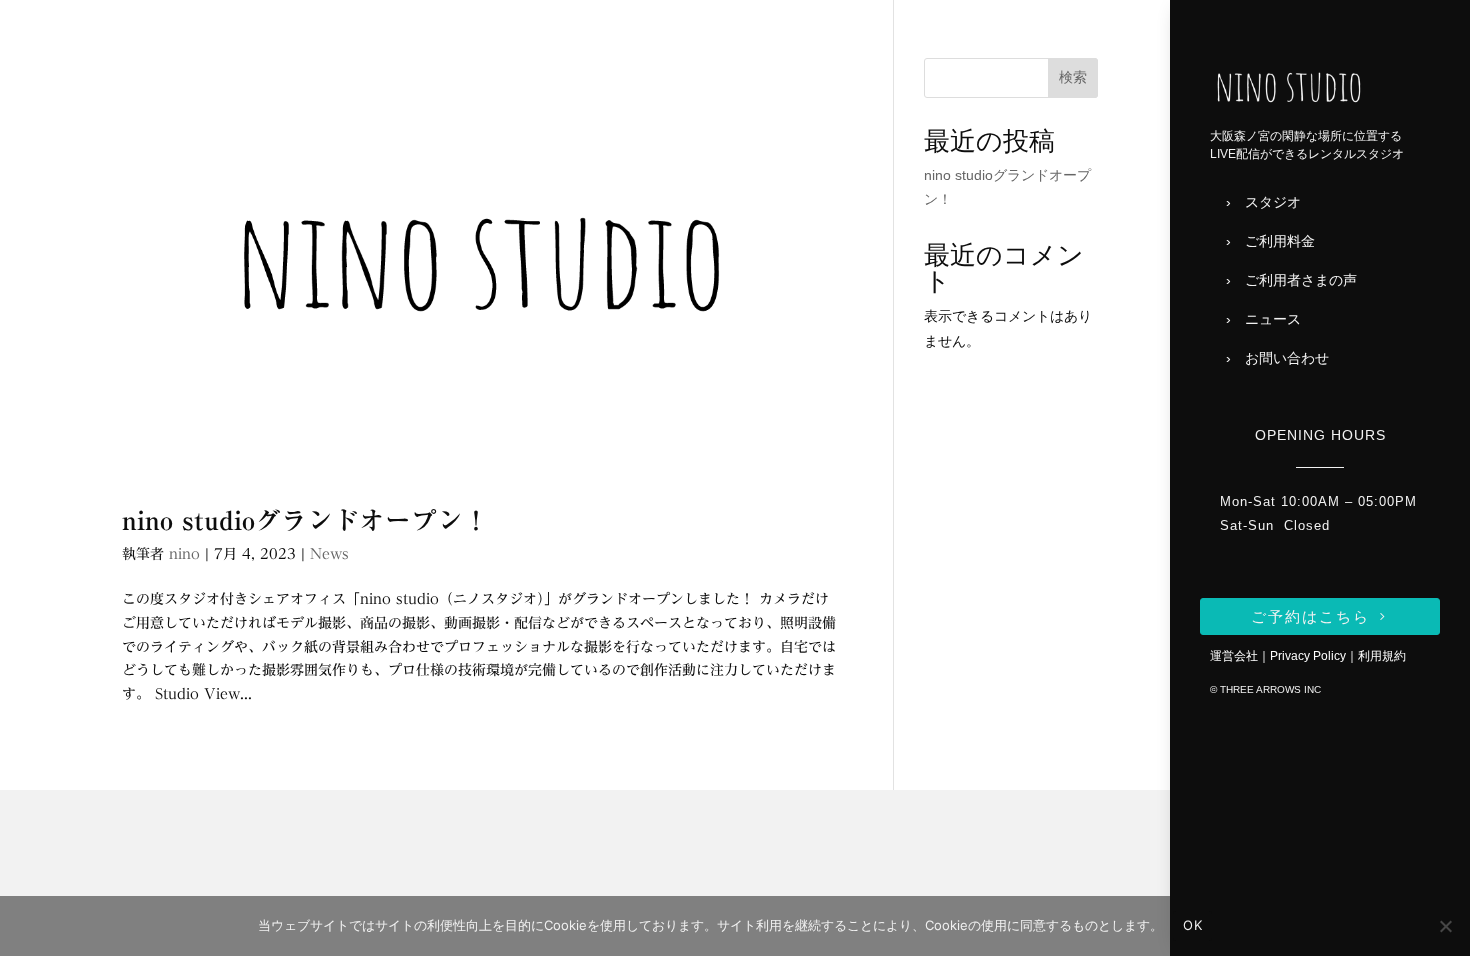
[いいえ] (1445, 926)
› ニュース (1263, 319)
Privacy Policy (1308, 656)
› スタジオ (1263, 202)
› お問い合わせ (1277, 358)
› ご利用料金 (1270, 241)
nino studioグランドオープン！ (305, 520)
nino (184, 554)
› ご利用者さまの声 (1291, 280)
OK (1192, 925)
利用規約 (1382, 656)
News (329, 554)
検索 (1073, 77)
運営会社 (1234, 656)
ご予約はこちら (1310, 616)
